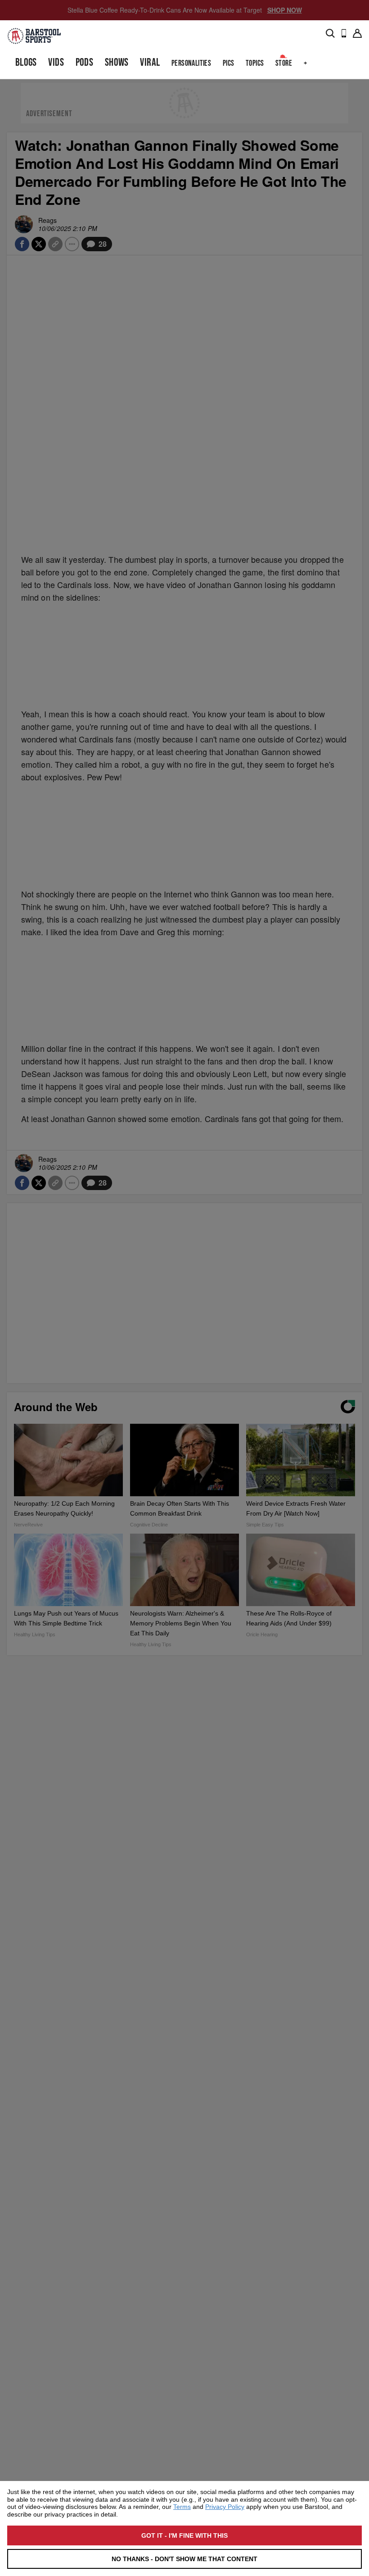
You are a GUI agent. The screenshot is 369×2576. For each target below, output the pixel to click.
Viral (150, 62)
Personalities (191, 63)
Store (284, 63)
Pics (229, 63)
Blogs (26, 62)
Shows (117, 62)
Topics (255, 63)
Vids (56, 62)
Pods (85, 62)
